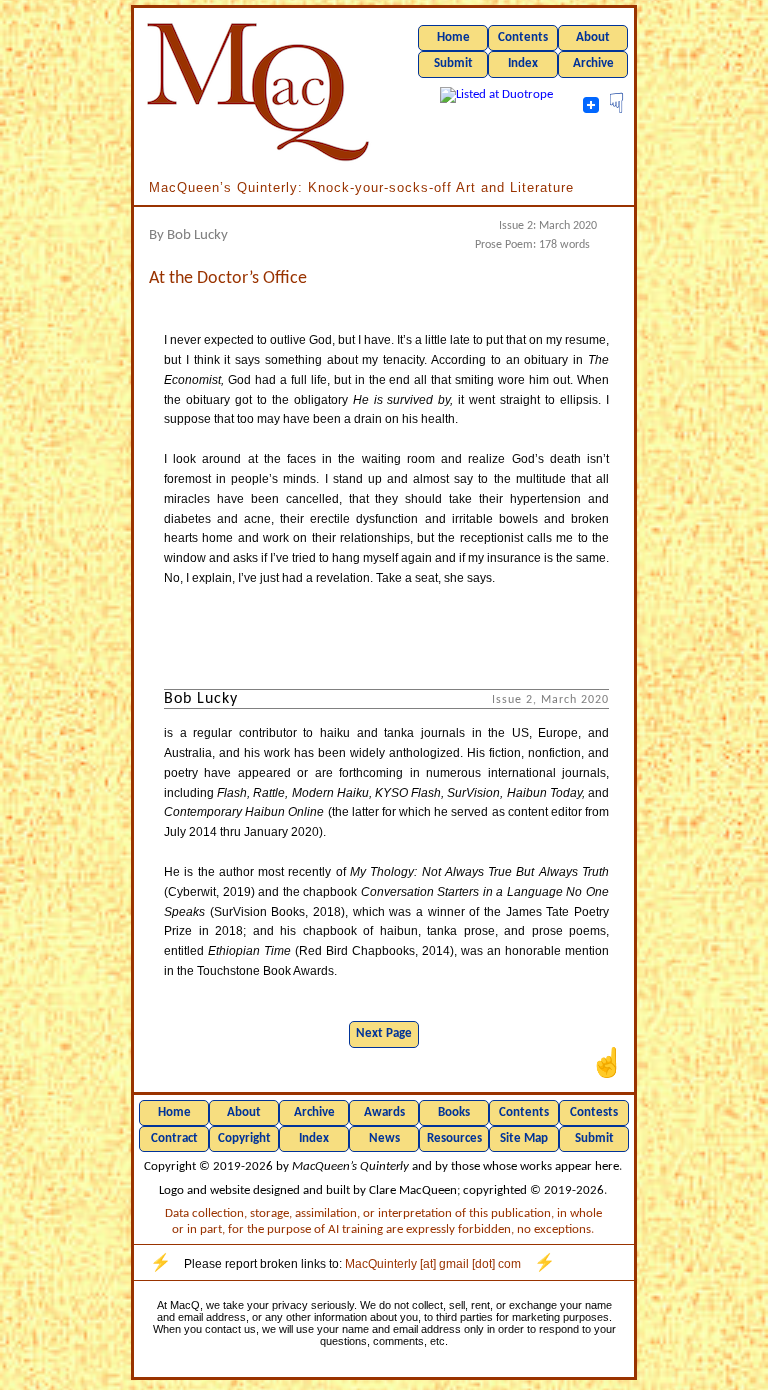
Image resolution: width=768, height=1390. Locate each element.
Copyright (244, 1138)
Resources (454, 1138)
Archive (593, 63)
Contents (523, 37)
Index (523, 63)
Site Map (524, 1138)
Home (453, 37)
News (384, 1138)
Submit (453, 63)
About (593, 37)
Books (454, 1112)
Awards (384, 1112)
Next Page (384, 1033)
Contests (594, 1112)
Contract (174, 1138)
